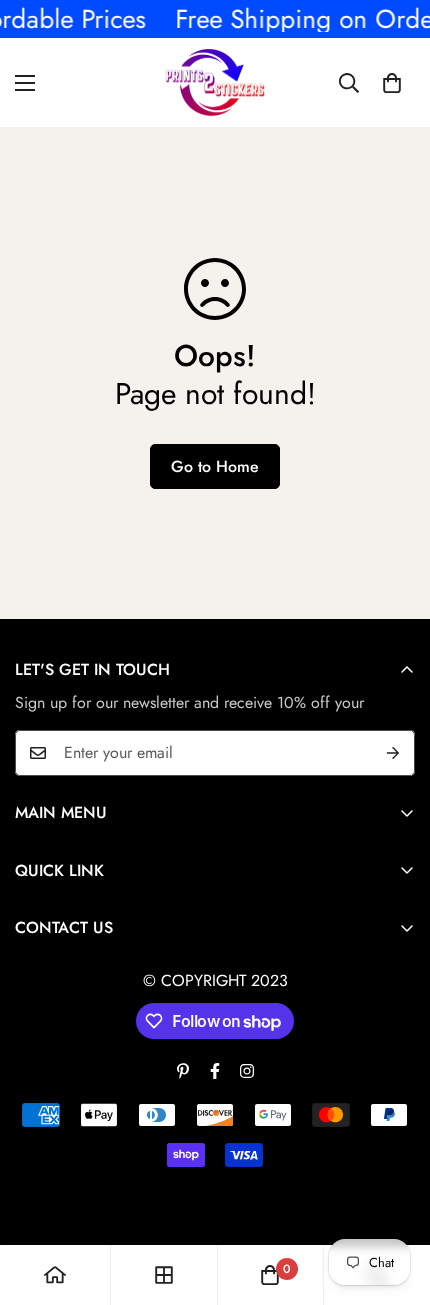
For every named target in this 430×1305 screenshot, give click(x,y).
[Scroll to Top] (394, 1199)
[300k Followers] (215, 1071)
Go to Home (215, 466)
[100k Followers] (247, 1071)
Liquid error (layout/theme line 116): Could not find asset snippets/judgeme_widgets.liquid (215, 652)
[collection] (164, 1275)
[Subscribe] (393, 753)
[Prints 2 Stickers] (215, 82)
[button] (392, 83)
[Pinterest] (183, 1071)
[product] (55, 1275)
